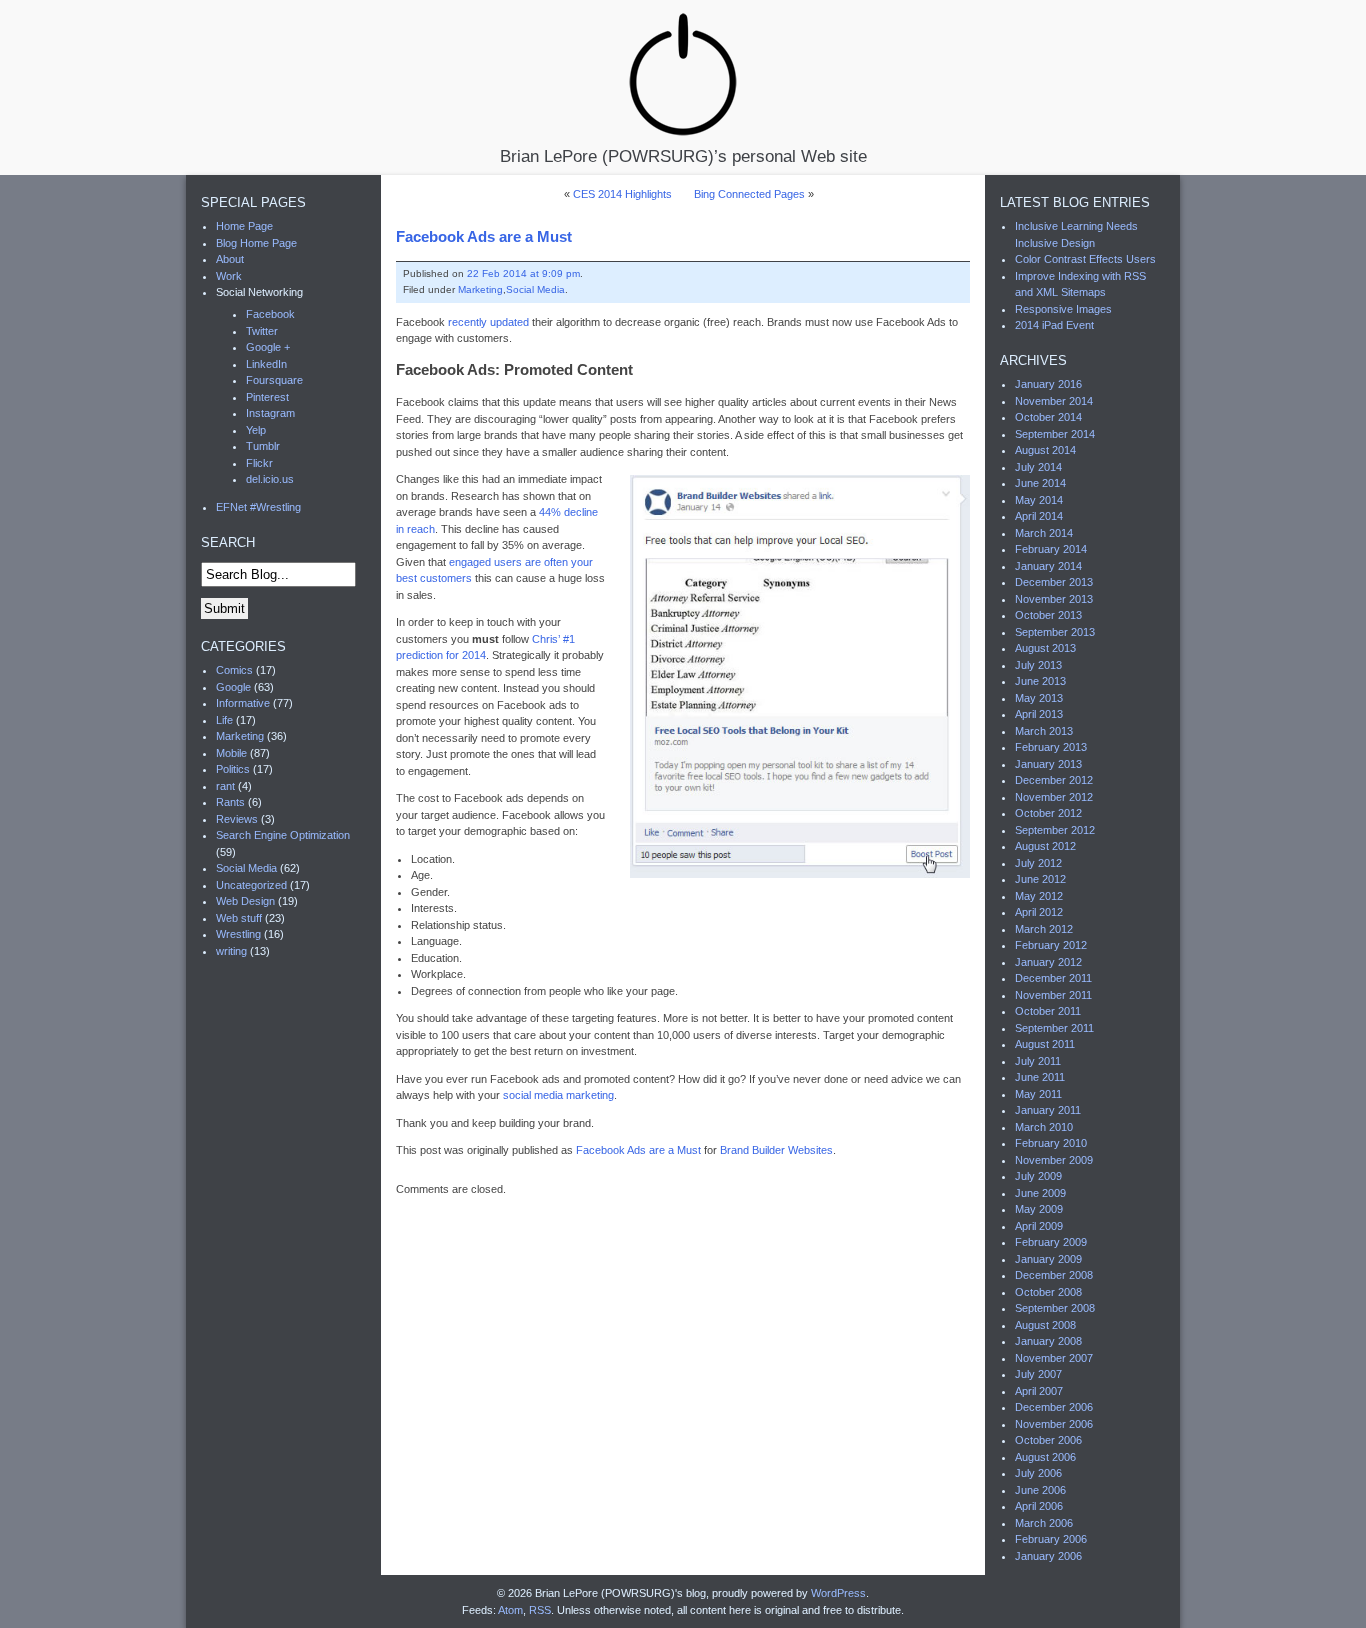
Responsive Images (1063, 309)
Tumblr (263, 446)
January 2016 (1048, 384)
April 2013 (1039, 714)
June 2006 (1040, 1490)
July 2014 (1038, 467)
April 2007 (1039, 1391)
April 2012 (1039, 912)
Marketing (480, 289)
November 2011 (1053, 995)
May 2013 (1039, 698)
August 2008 (1045, 1325)
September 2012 (1055, 830)
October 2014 (1048, 417)
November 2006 (1054, 1424)
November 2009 (1054, 1160)
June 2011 (1040, 1077)
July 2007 (1038, 1374)
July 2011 (1038, 1061)
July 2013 (1038, 665)
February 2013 (1051, 747)
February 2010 (1051, 1143)
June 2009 (1040, 1193)
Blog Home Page (256, 243)
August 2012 (1045, 846)
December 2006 (1054, 1407)
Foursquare (274, 380)
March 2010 (1044, 1127)
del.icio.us (270, 479)
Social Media (535, 289)
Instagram (270, 413)
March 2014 (1044, 533)
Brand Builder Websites (776, 1150)
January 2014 (1048, 566)
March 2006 (1044, 1523)
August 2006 (1045, 1457)
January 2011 (1048, 1110)
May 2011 (1038, 1094)
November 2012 (1054, 797)
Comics (234, 670)
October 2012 (1048, 813)
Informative (243, 703)
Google (233, 687)
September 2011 (1054, 1028)
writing (231, 951)
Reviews (237, 819)
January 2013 (1048, 764)
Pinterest (267, 397)
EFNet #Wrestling (258, 507)
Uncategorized (251, 885)
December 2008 (1054, 1275)
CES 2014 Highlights (622, 194)
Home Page (244, 226)
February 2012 (1051, 945)
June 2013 (1040, 681)
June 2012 (1040, 879)
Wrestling (238, 934)
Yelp (256, 430)
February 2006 (1051, 1539)
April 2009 (1039, 1226)
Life (224, 720)
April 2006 (1039, 1506)
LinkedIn (266, 364)
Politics (233, 769)
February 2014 (1051, 549)
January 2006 (1048, 1556)
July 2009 (1038, 1176)
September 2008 (1055, 1308)
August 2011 (1045, 1044)
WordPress (838, 1593)
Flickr (259, 463)
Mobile (231, 753)
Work (229, 276)
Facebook (270, 314)
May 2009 (1039, 1209)
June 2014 (1040, 483)
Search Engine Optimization (283, 835)
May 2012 (1039, 896)
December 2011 (1053, 978)
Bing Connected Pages (749, 194)
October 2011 (1048, 1011)
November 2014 (1054, 401)
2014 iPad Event (1054, 325)
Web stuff (239, 918)
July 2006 (1038, 1473)
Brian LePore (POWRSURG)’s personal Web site (683, 155)
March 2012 (1044, 929)
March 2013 (1044, 731)
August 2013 (1045, 648)
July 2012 (1038, 863)
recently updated (488, 322)
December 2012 (1054, 780)
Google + (268, 347)
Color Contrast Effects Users (1085, 259)
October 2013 (1048, 615)
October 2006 (1048, 1440)
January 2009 (1048, 1259)
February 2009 (1051, 1242)
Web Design (245, 901)
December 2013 (1054, 582)
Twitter (262, 331)
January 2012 (1048, 962)
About (230, 259)
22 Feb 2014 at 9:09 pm (523, 273)
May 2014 (1039, 500)
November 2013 (1054, 599)
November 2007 (1054, 1358)
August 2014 (1045, 450)
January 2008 (1048, 1341)
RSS (540, 1610)
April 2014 (1039, 516)
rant (225, 786)
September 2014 (1055, 434)
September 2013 (1055, 632)
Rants (230, 802)
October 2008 (1048, 1292)
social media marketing (558, 1095)
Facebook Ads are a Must (484, 236)
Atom (510, 1610)
